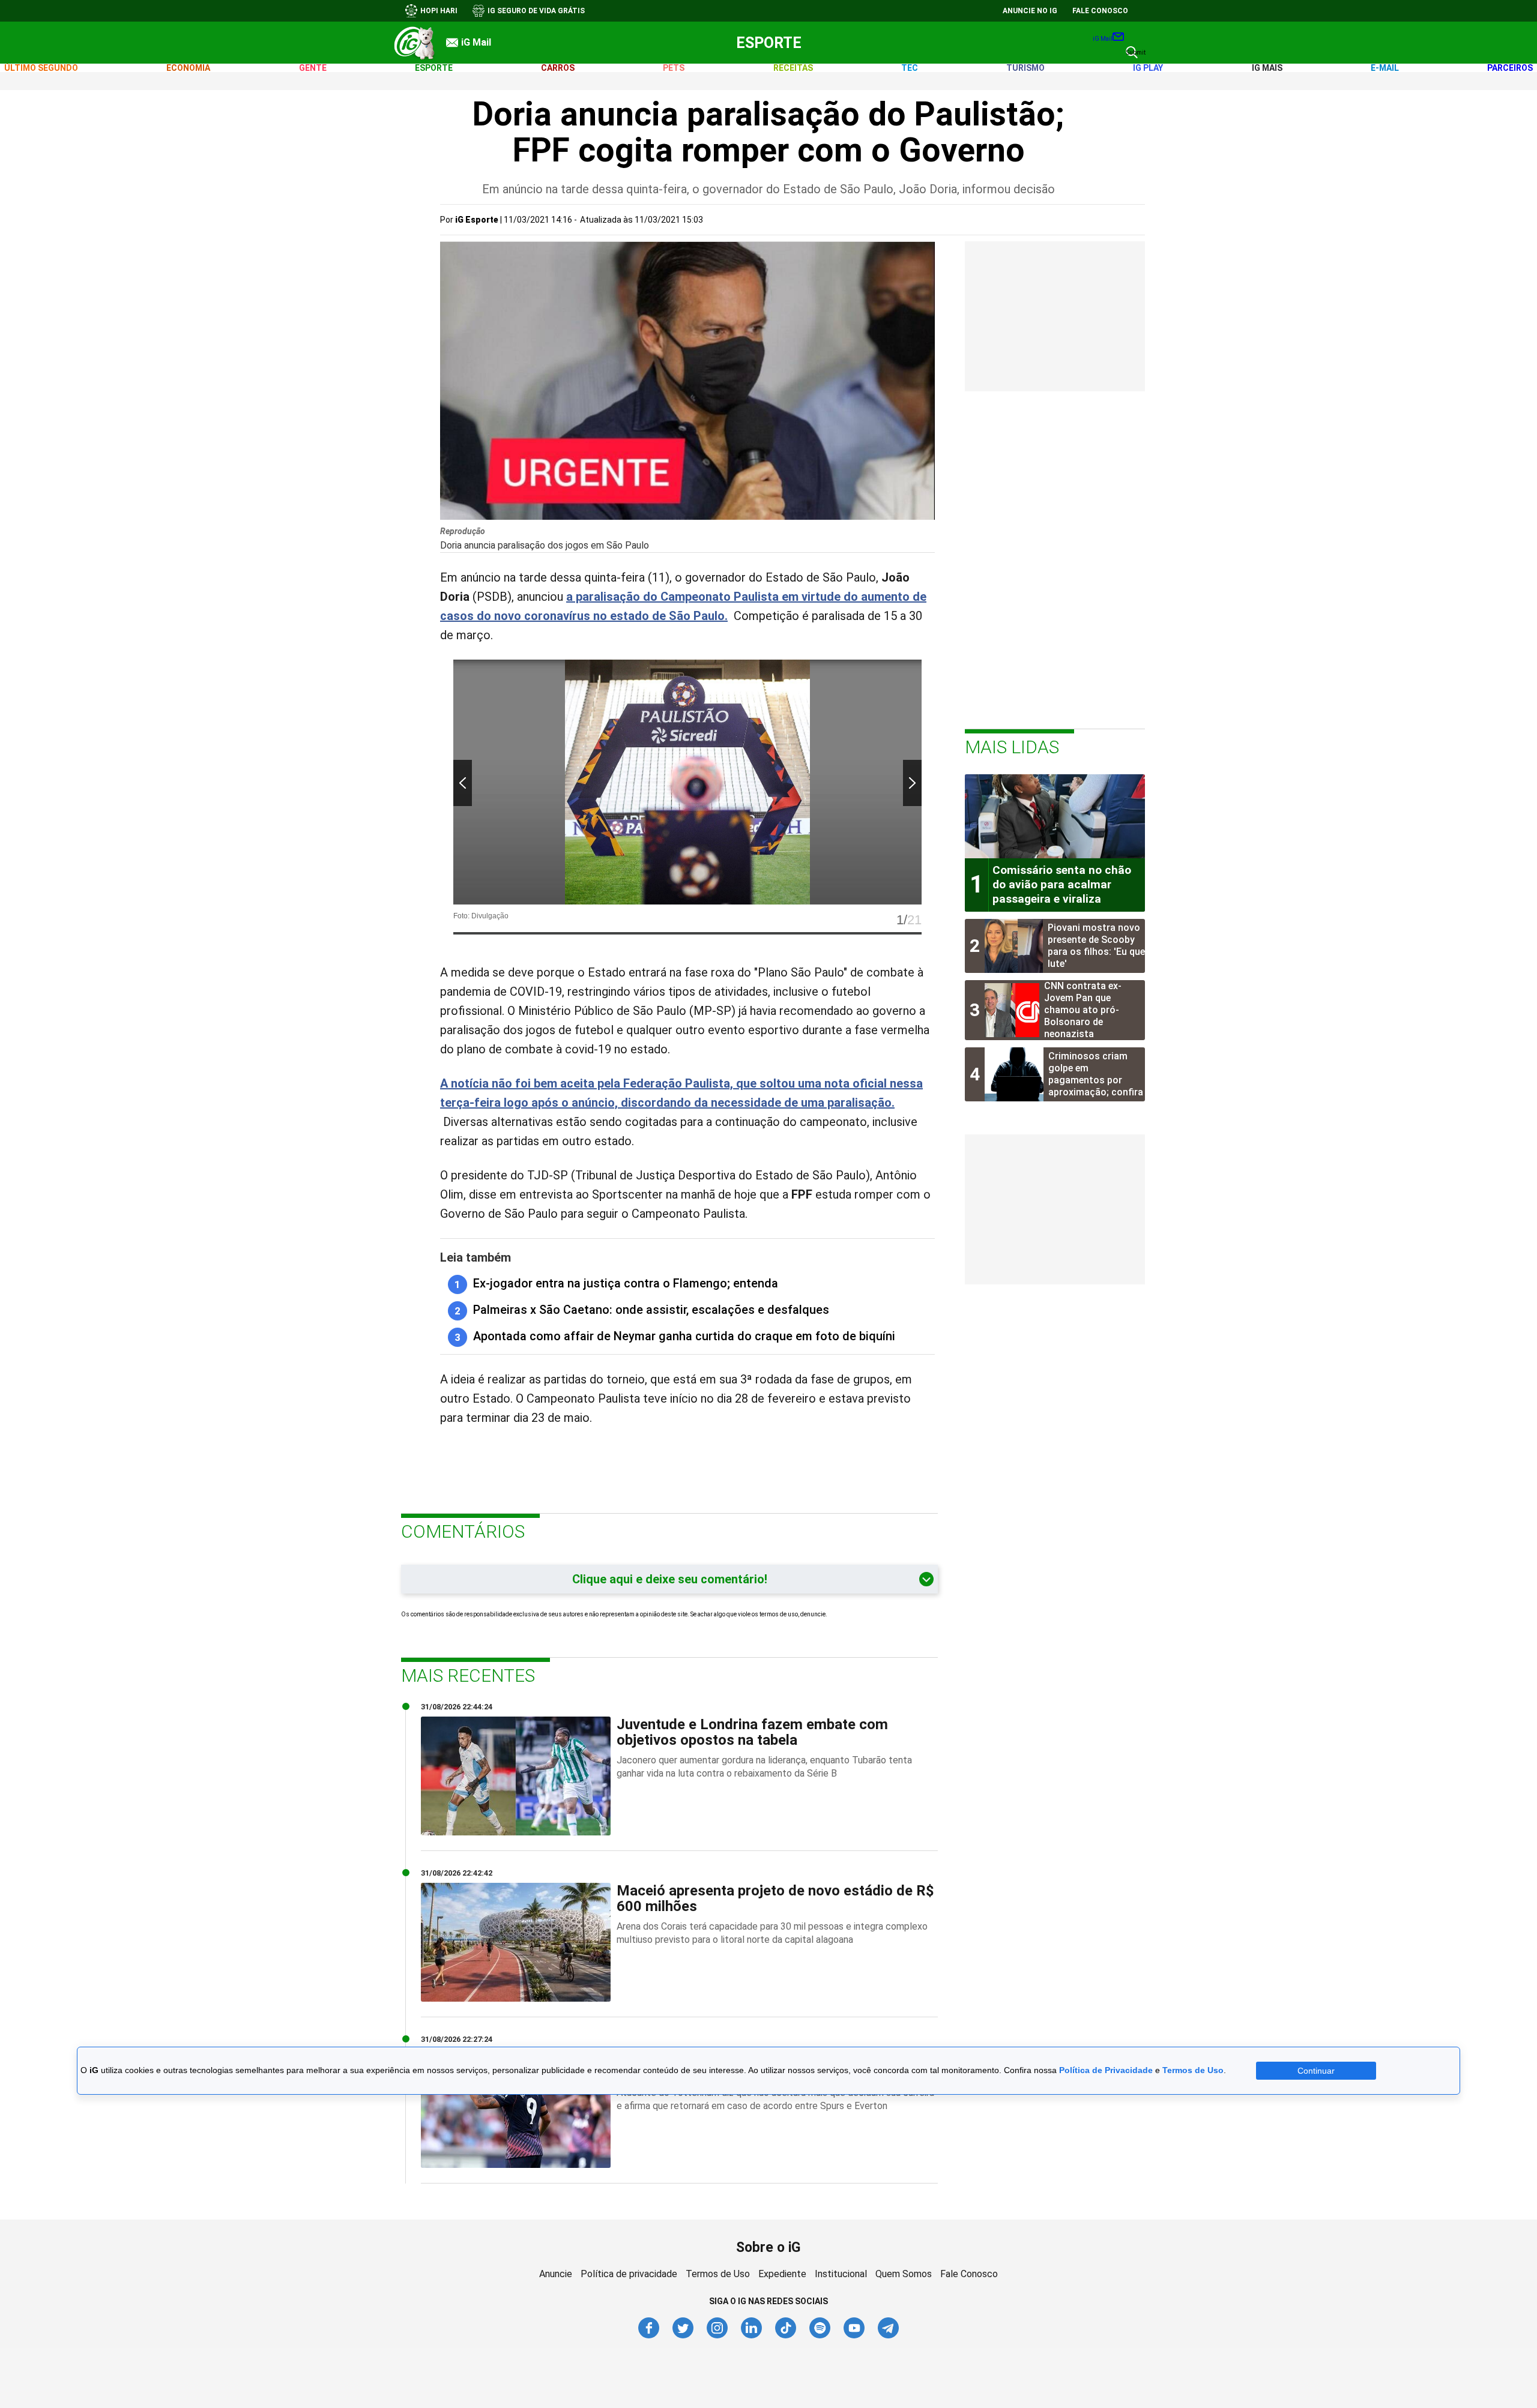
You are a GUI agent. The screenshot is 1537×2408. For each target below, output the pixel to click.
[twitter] (684, 2336)
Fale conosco (1100, 11)
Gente (313, 68)
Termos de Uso (718, 2274)
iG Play (1148, 68)
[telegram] (888, 2336)
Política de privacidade (629, 2274)
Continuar (1316, 2071)
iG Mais (1267, 68)
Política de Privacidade (1106, 2071)
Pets (674, 68)
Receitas (793, 68)
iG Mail (1103, 39)
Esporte (769, 43)
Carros (558, 68)
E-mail (1385, 68)
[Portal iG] (414, 43)
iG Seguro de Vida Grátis (536, 11)
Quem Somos (904, 2274)
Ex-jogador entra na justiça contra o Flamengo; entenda (626, 1283)
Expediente (782, 2274)
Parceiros (1510, 68)
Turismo (1025, 68)
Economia (188, 68)
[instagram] (718, 2336)
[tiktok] (786, 2336)
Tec (910, 68)
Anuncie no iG (1030, 11)
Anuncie (556, 2274)
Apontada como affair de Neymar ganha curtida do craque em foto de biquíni (684, 1336)
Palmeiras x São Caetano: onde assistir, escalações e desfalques (651, 1310)
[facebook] (649, 2336)
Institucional (841, 2274)
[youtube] (855, 2336)
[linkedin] (752, 2336)
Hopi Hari (439, 11)
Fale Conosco (969, 2274)
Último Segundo (41, 68)
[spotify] (820, 2336)
